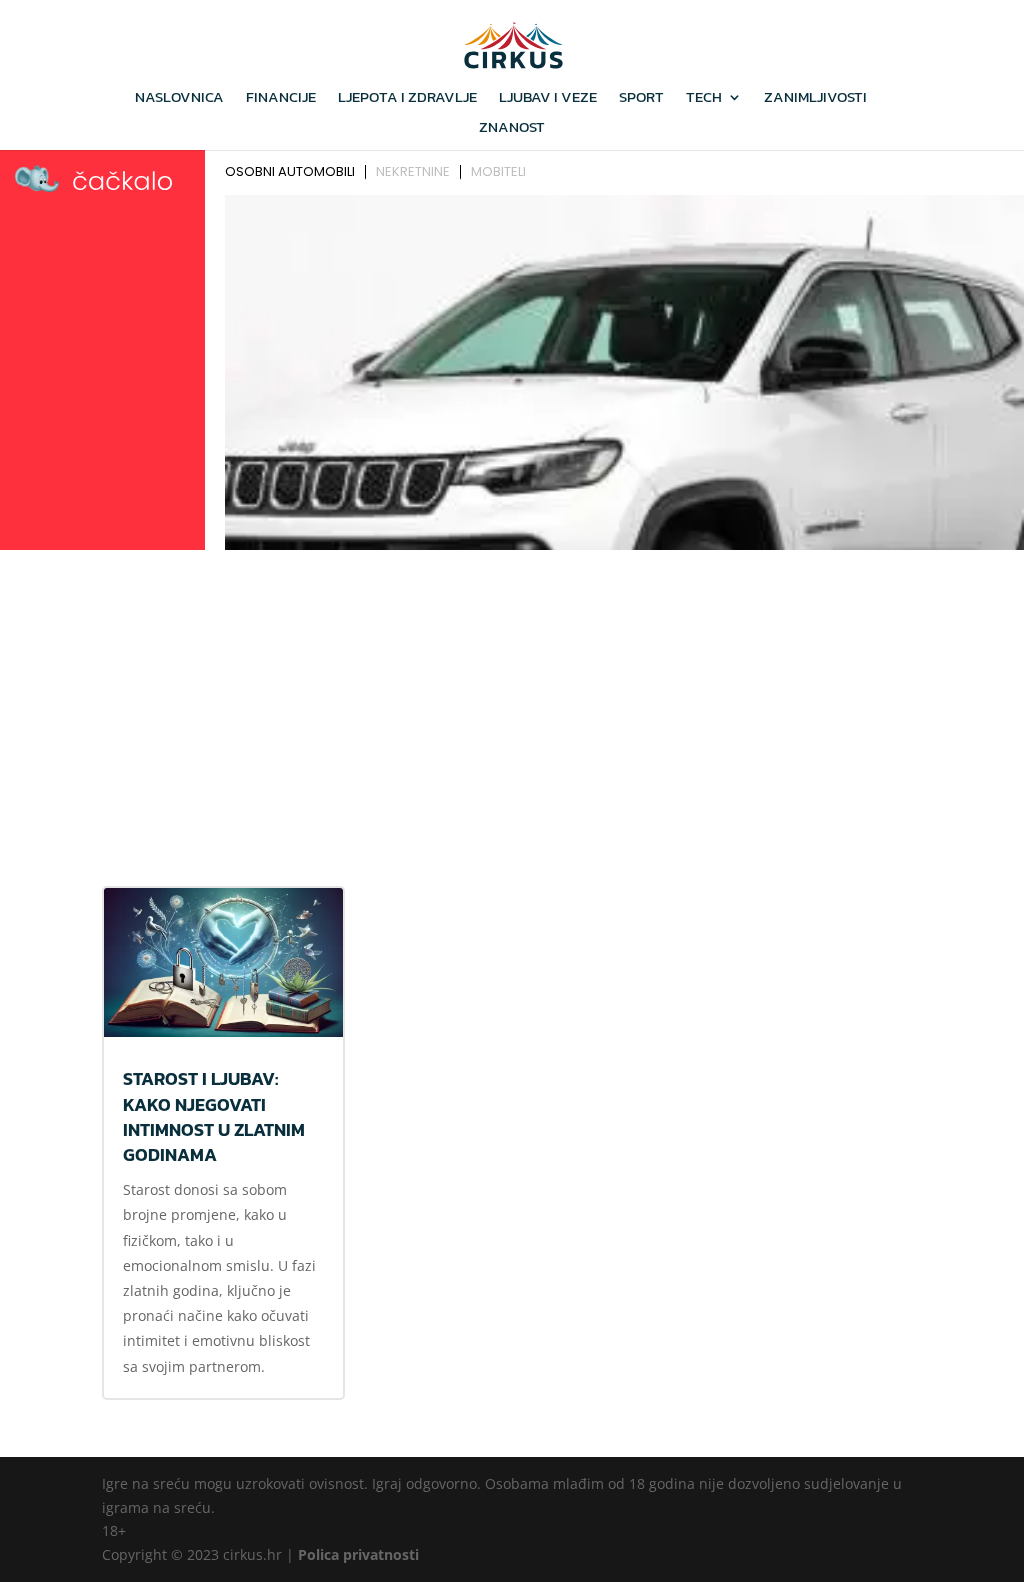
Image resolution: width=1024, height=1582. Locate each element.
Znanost (512, 129)
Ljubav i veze (548, 99)
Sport (641, 99)
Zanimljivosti (815, 99)
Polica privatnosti (358, 1554)
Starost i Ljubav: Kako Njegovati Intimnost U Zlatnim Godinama (214, 1116)
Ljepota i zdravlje (407, 99)
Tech (704, 99)
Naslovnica (179, 99)
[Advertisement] (512, 707)
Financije (281, 99)
